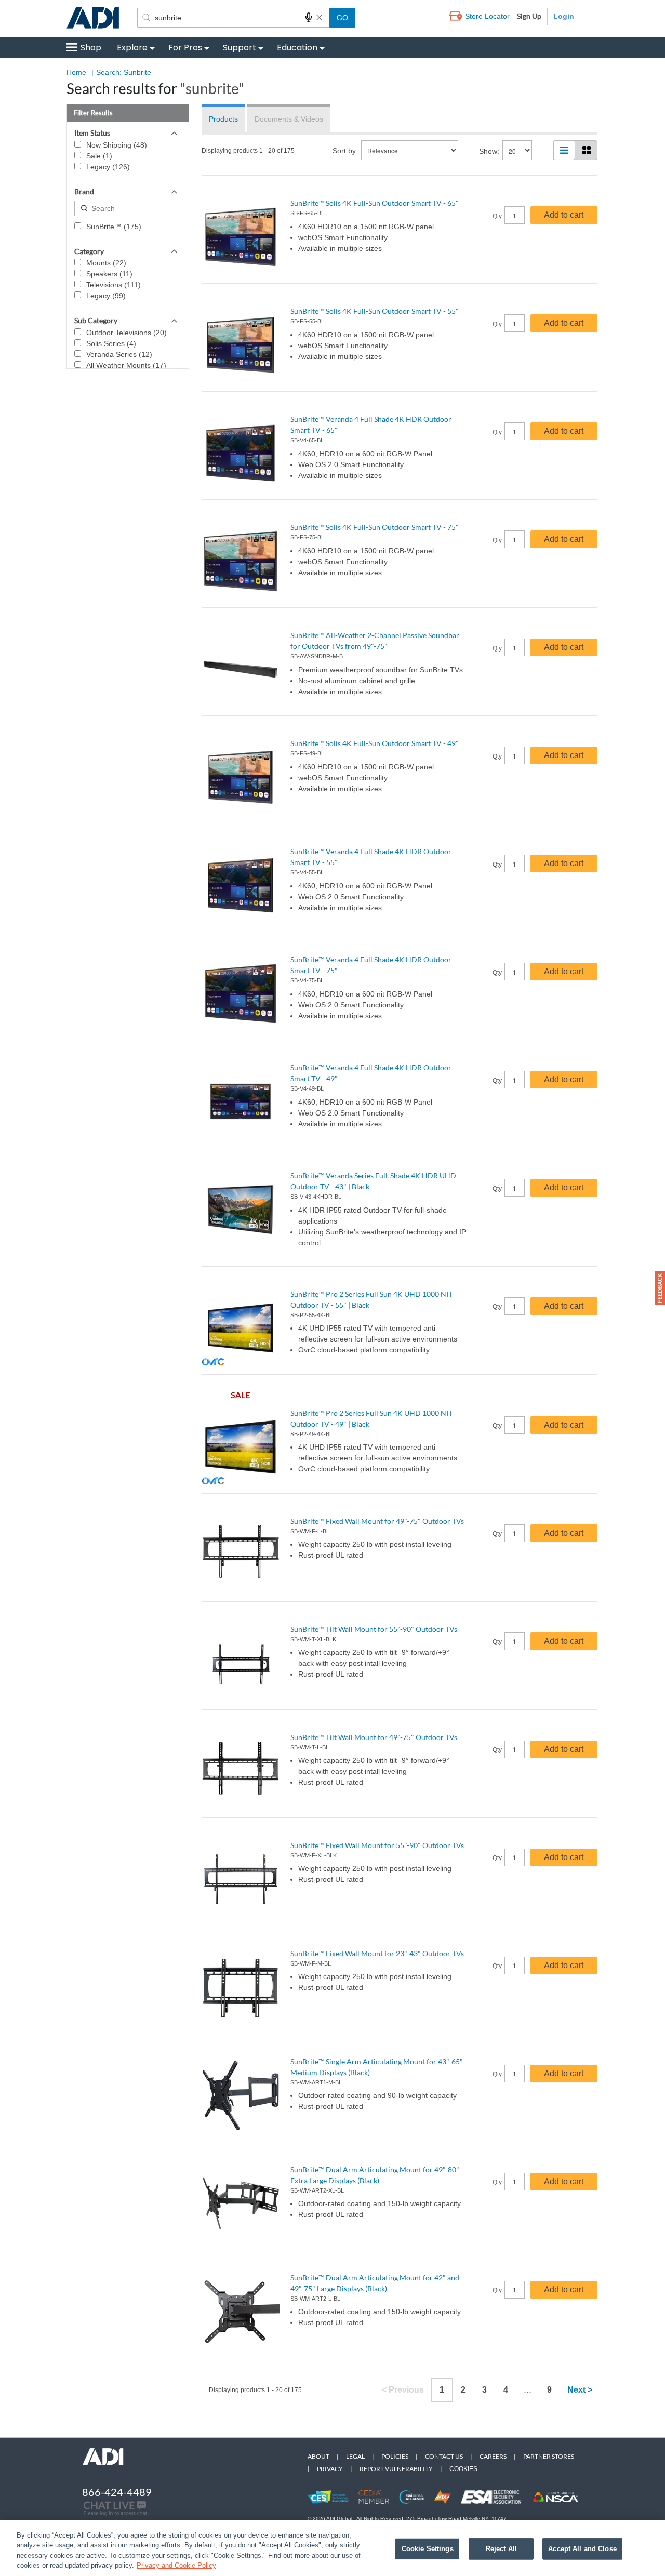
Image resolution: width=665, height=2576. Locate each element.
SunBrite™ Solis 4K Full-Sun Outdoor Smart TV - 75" (375, 527)
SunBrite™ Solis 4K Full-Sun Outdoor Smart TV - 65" (375, 203)
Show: (489, 151)
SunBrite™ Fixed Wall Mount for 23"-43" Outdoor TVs (377, 1953)
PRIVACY (330, 2469)
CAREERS (493, 2456)
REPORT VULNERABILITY (396, 2469)
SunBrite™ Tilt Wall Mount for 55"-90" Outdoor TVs (374, 1629)
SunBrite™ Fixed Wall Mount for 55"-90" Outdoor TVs (377, 1845)
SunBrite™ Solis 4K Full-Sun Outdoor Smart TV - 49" (375, 743)
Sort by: (345, 151)
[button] (660, 1288)
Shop (91, 48)
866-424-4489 (117, 2492)
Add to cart (564, 215)
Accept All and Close (582, 2549)
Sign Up (529, 16)
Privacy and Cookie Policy (176, 2565)
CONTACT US (444, 2456)
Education (297, 48)
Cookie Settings (428, 2549)
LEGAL (355, 2456)
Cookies (463, 2469)
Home (76, 72)
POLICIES (395, 2456)
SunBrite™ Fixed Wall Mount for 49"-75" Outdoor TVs (377, 1521)
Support (240, 48)
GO (342, 18)
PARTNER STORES (549, 2456)
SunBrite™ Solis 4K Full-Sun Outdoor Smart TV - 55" (375, 311)
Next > (580, 2390)
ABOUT (318, 2456)
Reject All (501, 2549)
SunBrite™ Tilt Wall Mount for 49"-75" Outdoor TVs (374, 1737)
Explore (132, 48)
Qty (497, 216)
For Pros (185, 48)
